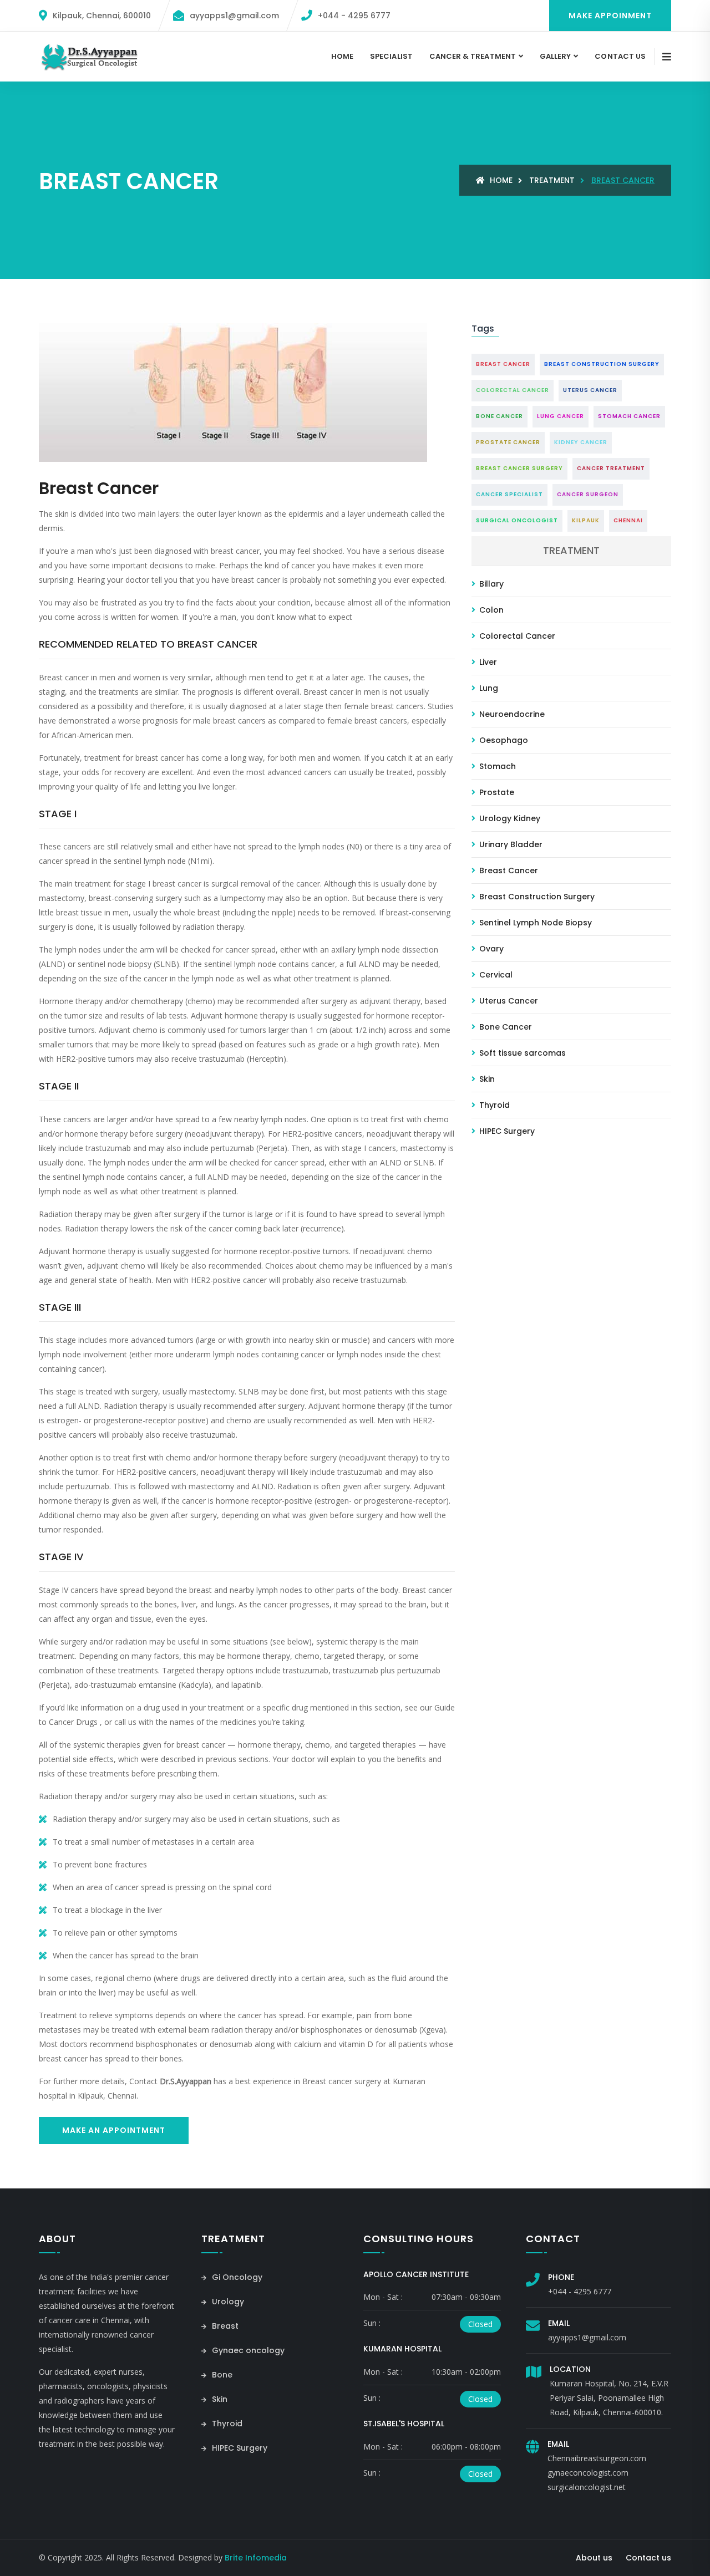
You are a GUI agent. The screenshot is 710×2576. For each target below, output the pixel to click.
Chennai (628, 520)
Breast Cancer (508, 870)
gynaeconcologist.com (588, 2473)
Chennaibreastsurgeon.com (597, 2458)
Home (342, 56)
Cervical (495, 975)
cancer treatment (611, 468)
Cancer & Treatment (473, 56)
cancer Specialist (509, 494)
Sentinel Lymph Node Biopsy (534, 923)
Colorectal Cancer (516, 636)
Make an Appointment (114, 2130)
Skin (486, 1079)
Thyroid (493, 1105)
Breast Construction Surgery (536, 897)
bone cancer (499, 416)
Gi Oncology (236, 2277)
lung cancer (561, 416)
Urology (227, 2302)
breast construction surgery (602, 364)
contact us (620, 56)
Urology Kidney (509, 818)
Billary (490, 584)
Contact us (648, 2558)
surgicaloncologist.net (587, 2487)
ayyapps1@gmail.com (587, 2337)
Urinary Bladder (510, 844)
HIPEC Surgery (506, 1131)
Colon (490, 610)
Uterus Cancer (508, 1001)
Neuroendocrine (511, 714)
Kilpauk (586, 520)
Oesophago (503, 740)
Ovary (490, 949)
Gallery (555, 56)
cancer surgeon (588, 494)
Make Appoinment (610, 16)
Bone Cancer (504, 1027)
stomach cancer (629, 416)
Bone (221, 2375)
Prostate (496, 792)
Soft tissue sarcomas (521, 1053)
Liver (487, 662)
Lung (488, 688)
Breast (224, 2326)
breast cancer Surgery (519, 468)
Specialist (391, 56)
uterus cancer (590, 390)
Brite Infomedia (256, 2558)
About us (594, 2558)
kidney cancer (581, 442)
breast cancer (503, 364)
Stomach (496, 766)
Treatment (552, 180)
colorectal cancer (513, 390)
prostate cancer (508, 442)
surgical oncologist (517, 520)
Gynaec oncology (247, 2350)
